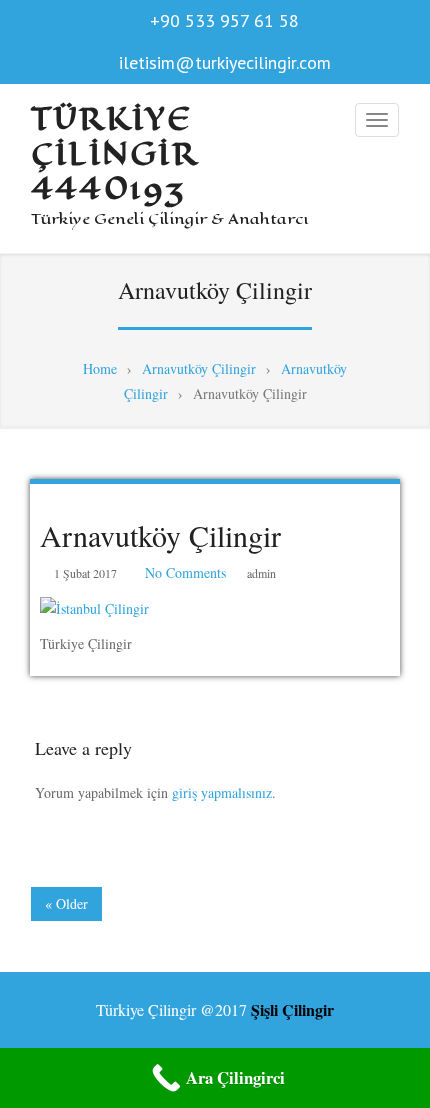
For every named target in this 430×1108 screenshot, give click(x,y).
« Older (66, 903)
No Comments (185, 572)
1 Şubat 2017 (85, 573)
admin (261, 573)
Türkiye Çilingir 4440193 (114, 154)
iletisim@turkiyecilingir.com (225, 62)
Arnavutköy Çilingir (160, 535)
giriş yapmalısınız (222, 792)
